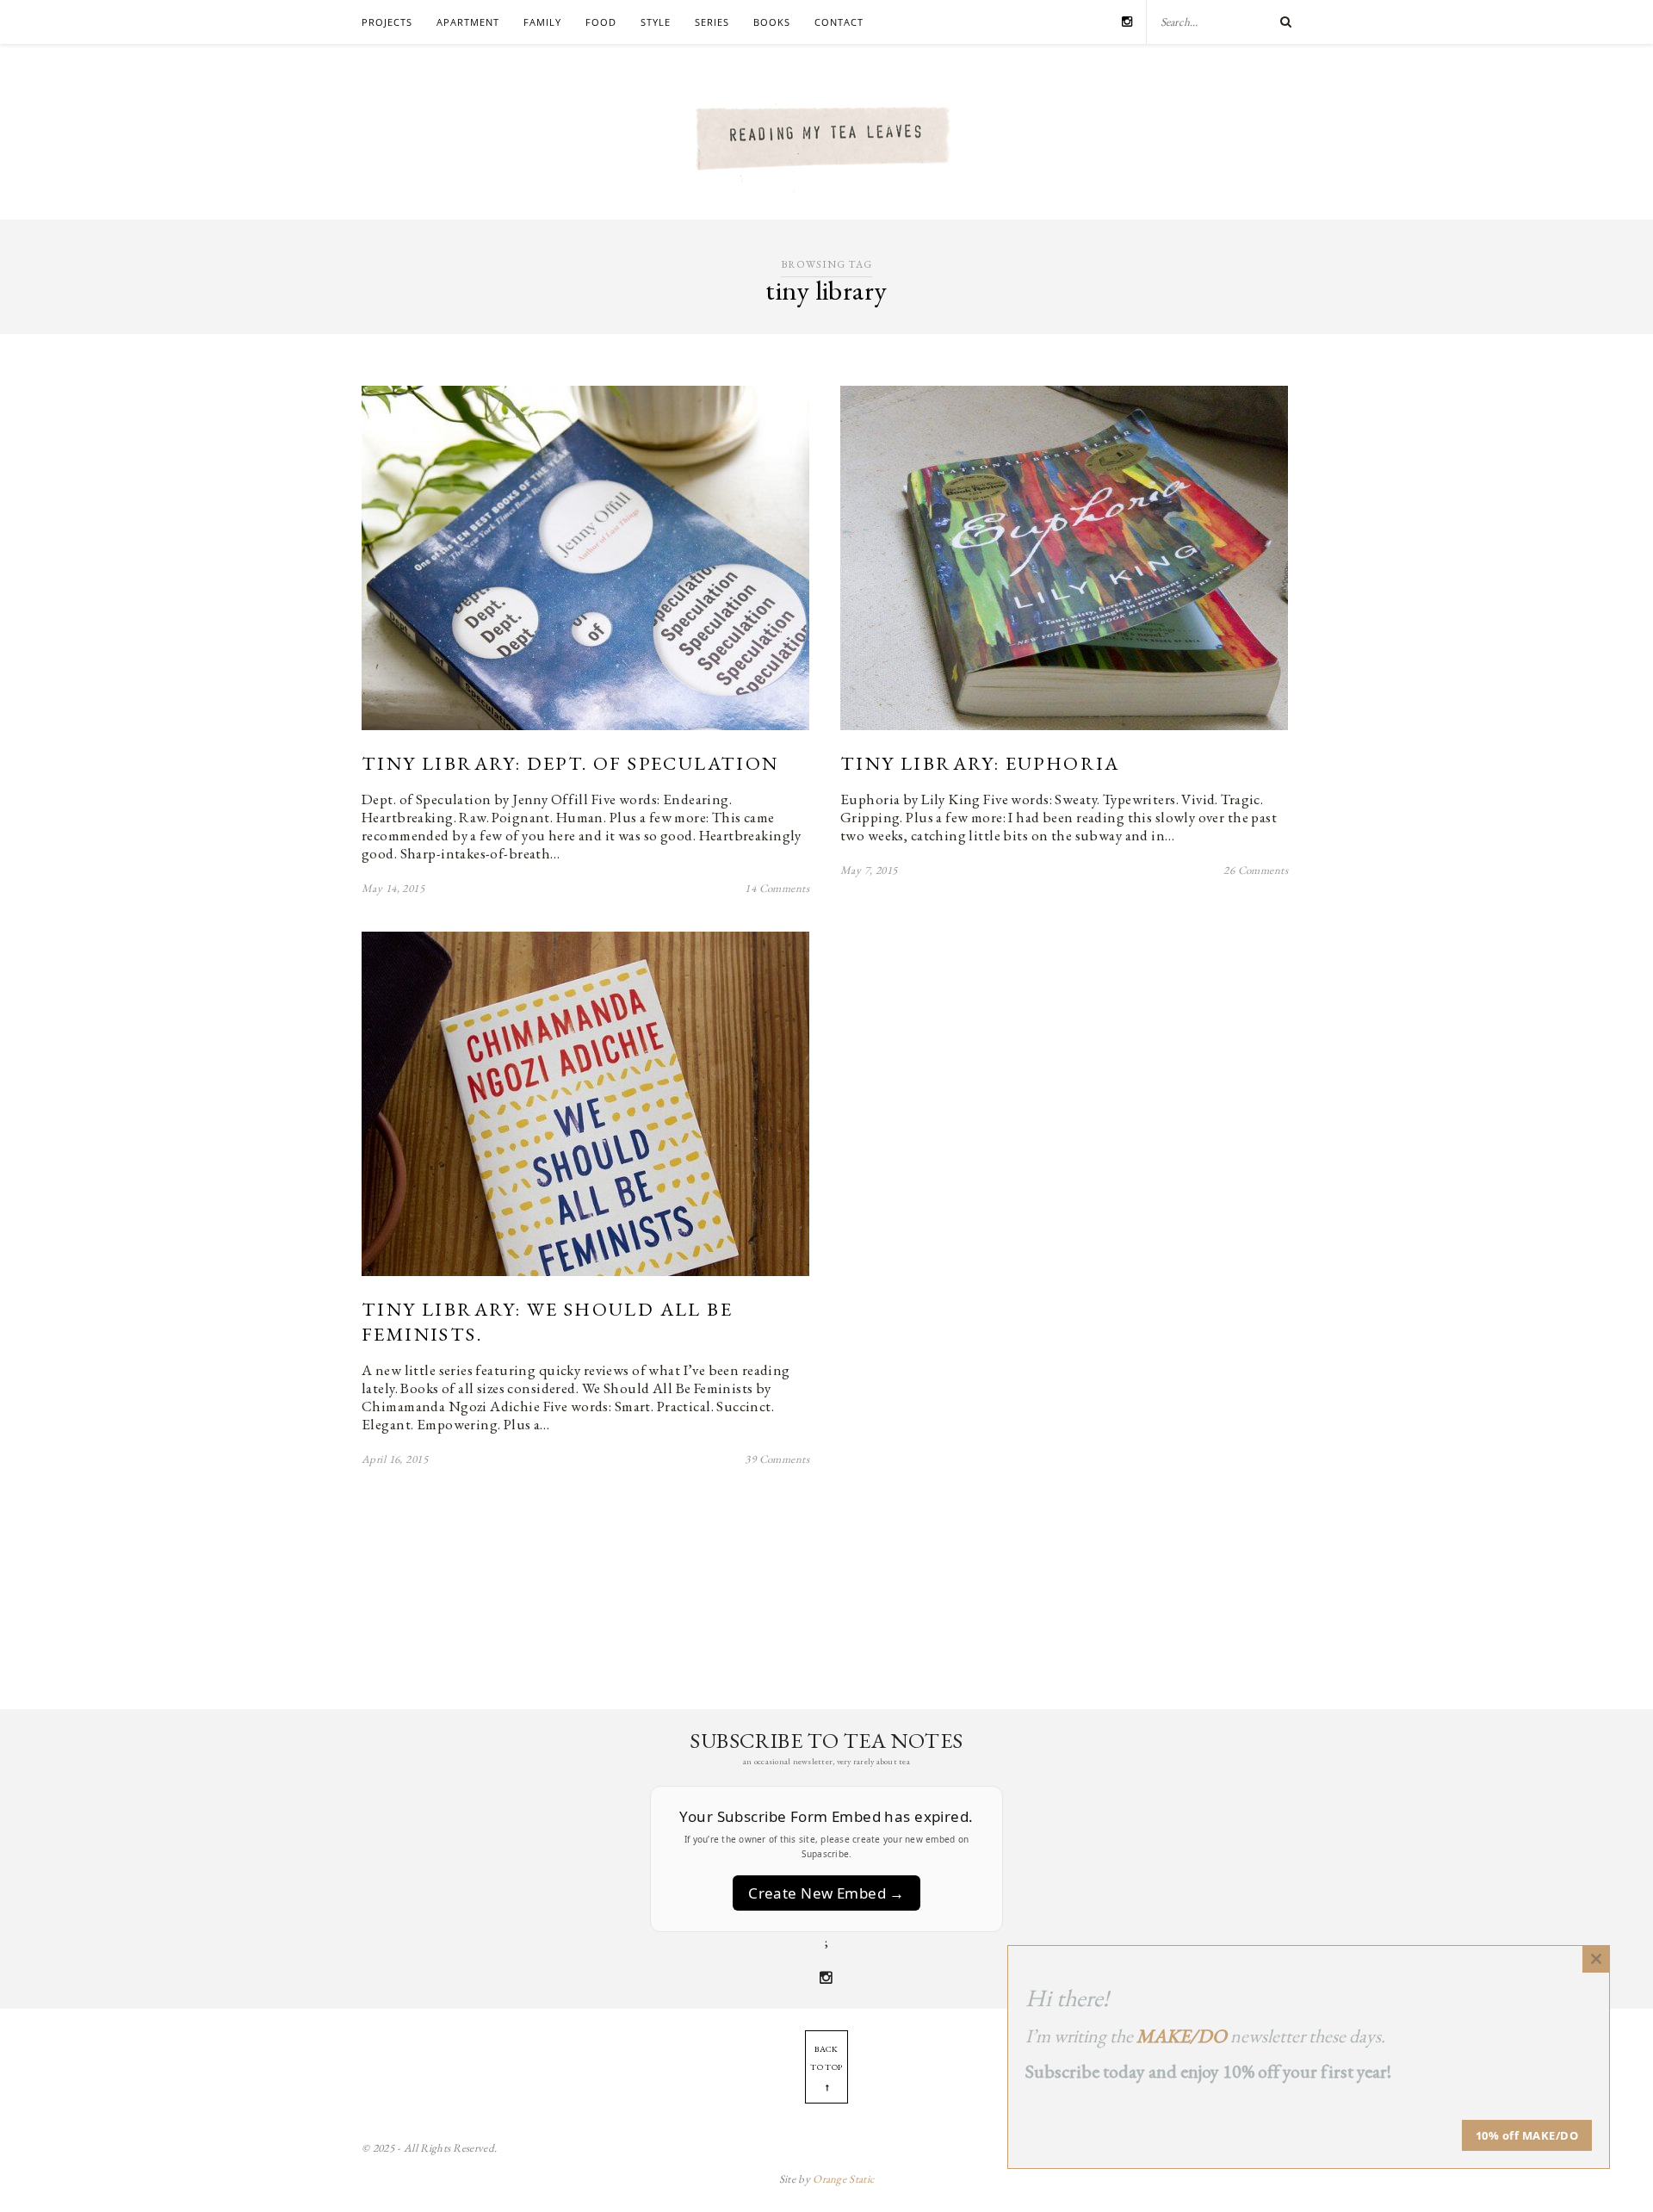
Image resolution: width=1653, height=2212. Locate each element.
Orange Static (843, 2179)
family (542, 22)
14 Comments (777, 888)
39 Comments (777, 1459)
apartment (468, 22)
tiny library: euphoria (980, 763)
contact (839, 22)
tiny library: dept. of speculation (570, 763)
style (656, 22)
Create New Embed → (826, 1893)
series (712, 22)
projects (387, 22)
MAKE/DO (1182, 2036)
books (772, 22)
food (601, 22)
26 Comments (1256, 870)
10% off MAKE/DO (1527, 2135)
